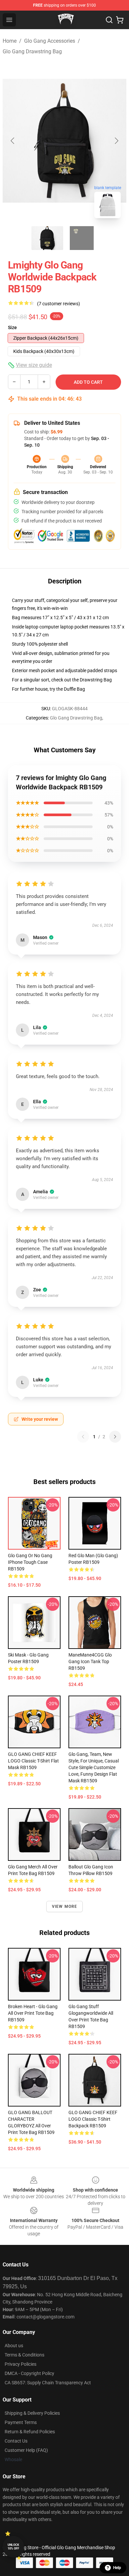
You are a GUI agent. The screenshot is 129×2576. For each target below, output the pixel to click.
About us (14, 2346)
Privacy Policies (21, 2364)
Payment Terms (21, 2422)
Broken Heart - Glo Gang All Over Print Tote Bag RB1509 (33, 2013)
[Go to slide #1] (47, 238)
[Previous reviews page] (83, 1437)
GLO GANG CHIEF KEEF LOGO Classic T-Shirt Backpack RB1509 (93, 2119)
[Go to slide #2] (82, 238)
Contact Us (16, 2441)
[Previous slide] (13, 141)
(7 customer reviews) (59, 304)
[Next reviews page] (115, 1437)
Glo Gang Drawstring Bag (32, 51)
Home (10, 41)
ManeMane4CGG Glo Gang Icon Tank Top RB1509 (90, 1661)
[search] (109, 20)
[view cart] (120, 20)
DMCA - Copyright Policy (29, 2373)
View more (65, 1907)
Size (12, 327)
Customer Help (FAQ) (26, 2450)
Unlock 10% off (13, 2547)
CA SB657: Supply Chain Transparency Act (48, 2383)
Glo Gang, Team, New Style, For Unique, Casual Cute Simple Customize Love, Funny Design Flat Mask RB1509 (94, 1767)
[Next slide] (116, 141)
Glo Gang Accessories (50, 41)
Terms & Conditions (24, 2355)
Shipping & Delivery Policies (32, 2413)
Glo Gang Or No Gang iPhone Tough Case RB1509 (30, 1562)
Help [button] (117, 2568)
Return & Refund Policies (30, 2432)
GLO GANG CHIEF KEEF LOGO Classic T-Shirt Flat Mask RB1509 (33, 1761)
